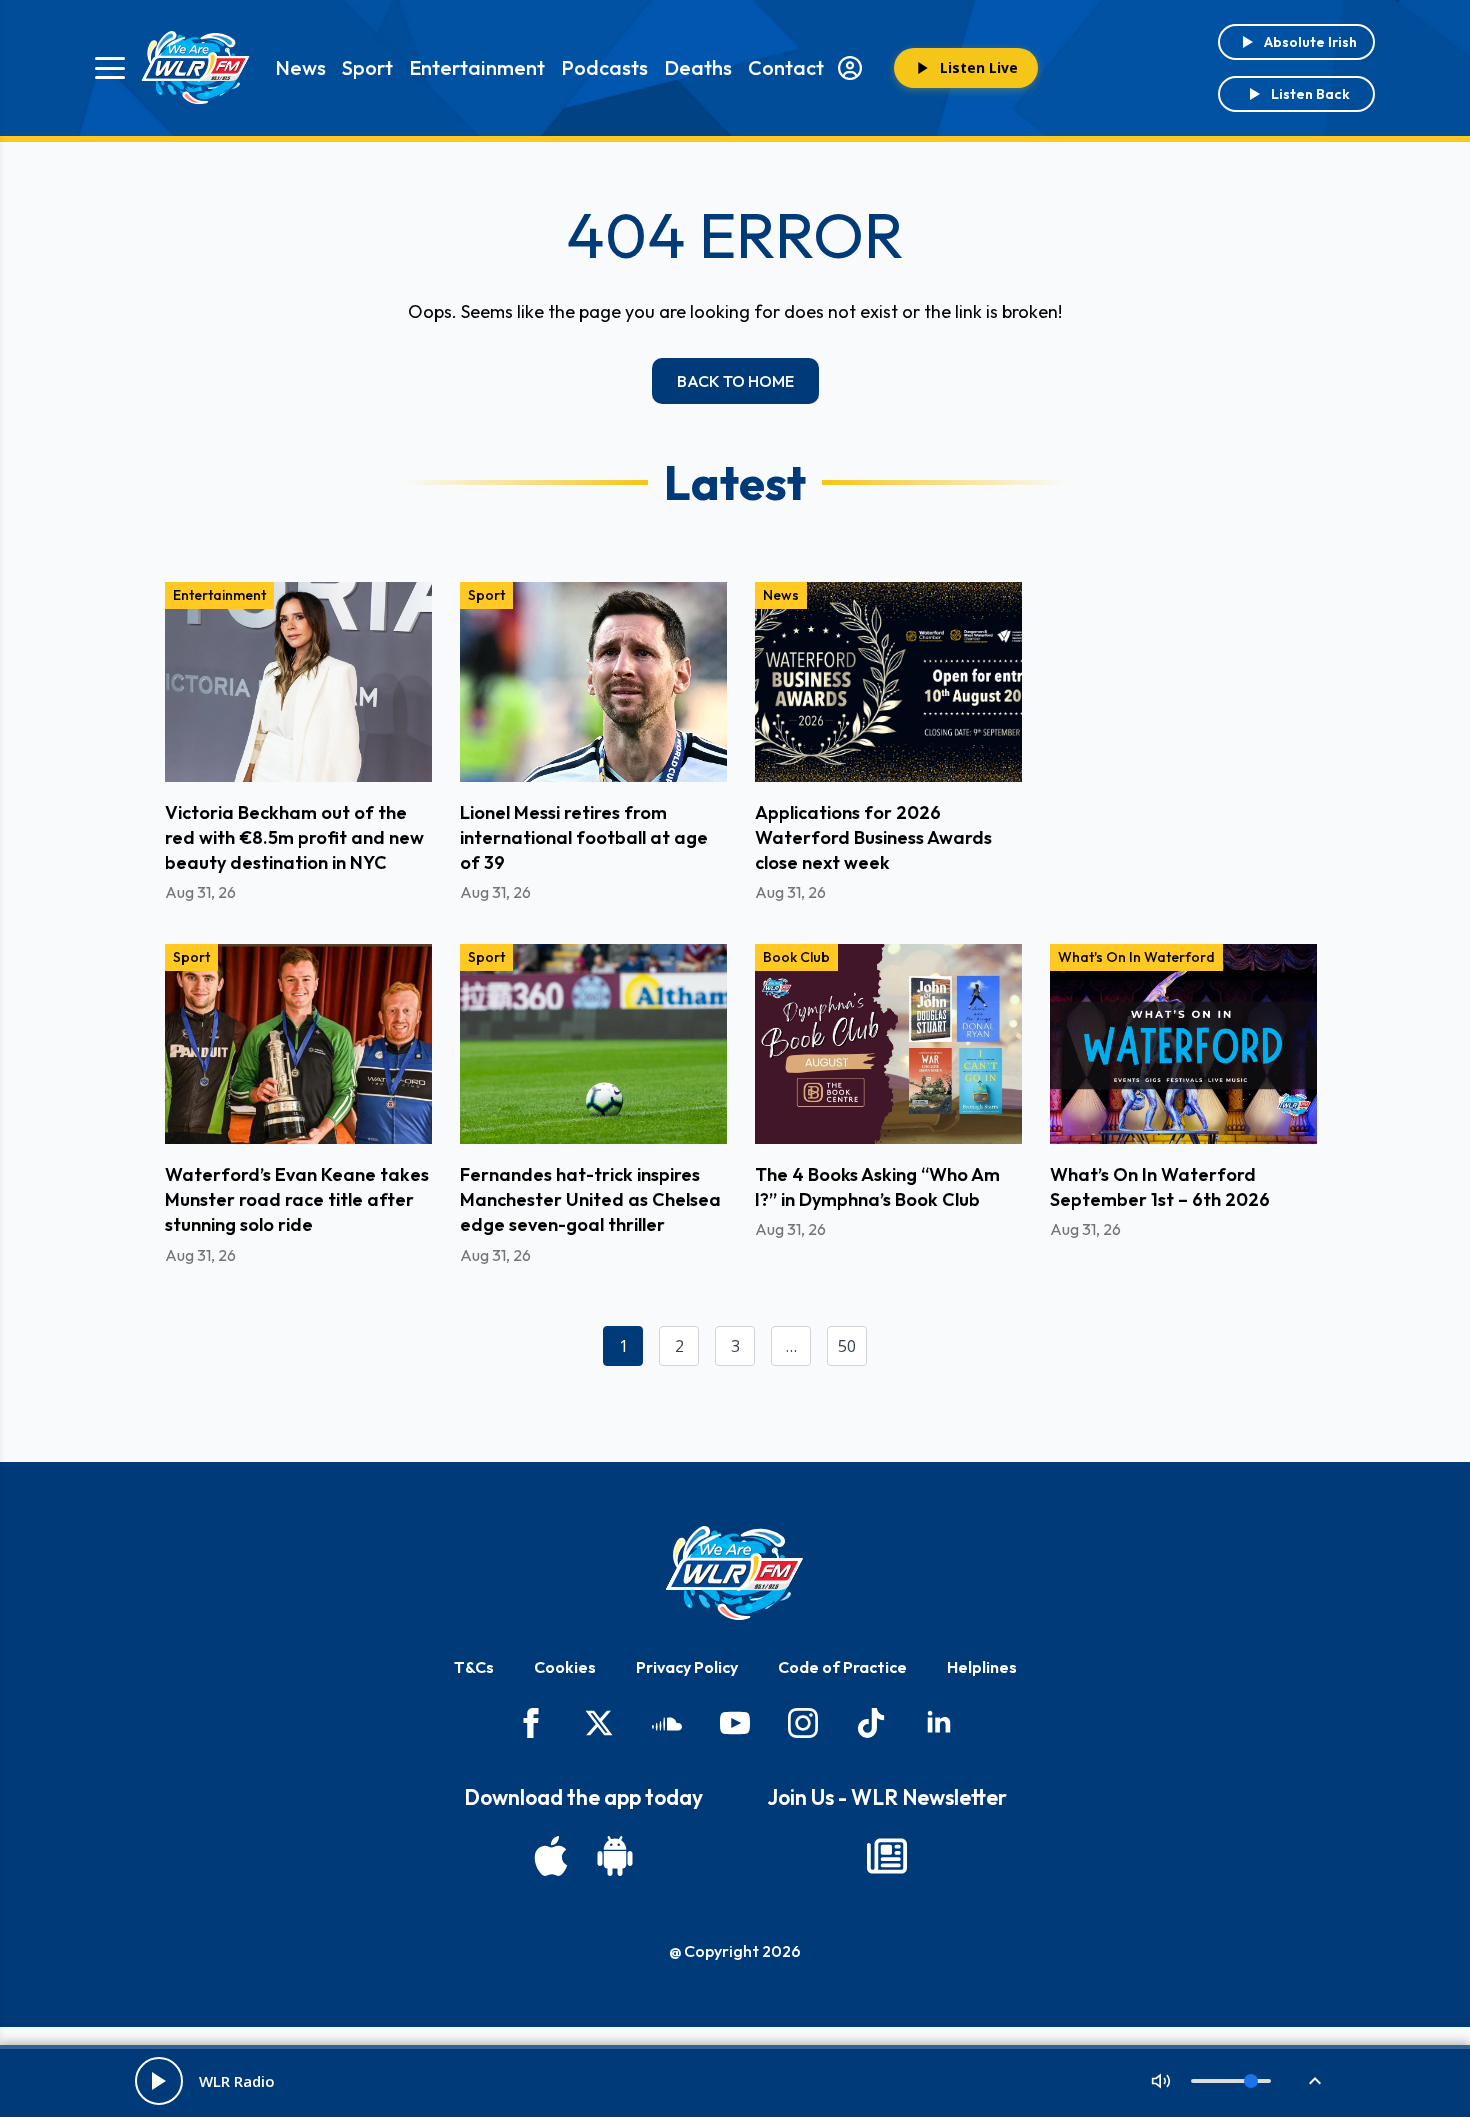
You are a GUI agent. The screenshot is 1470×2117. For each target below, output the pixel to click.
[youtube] (735, 1723)
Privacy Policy (687, 1667)
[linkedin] (939, 1723)
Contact (786, 67)
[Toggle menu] (110, 68)
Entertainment (477, 67)
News (300, 67)
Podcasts (604, 67)
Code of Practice (842, 1667)
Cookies (565, 1667)
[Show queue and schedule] (1315, 2081)
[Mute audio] (1161, 2081)
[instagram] (803, 1723)
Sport (367, 67)
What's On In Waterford (1136, 957)
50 (847, 1346)
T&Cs (474, 1667)
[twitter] (599, 1723)
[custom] (667, 1723)
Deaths (698, 67)
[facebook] (531, 1723)
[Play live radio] (159, 2081)
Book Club (796, 957)
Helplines (982, 1667)
